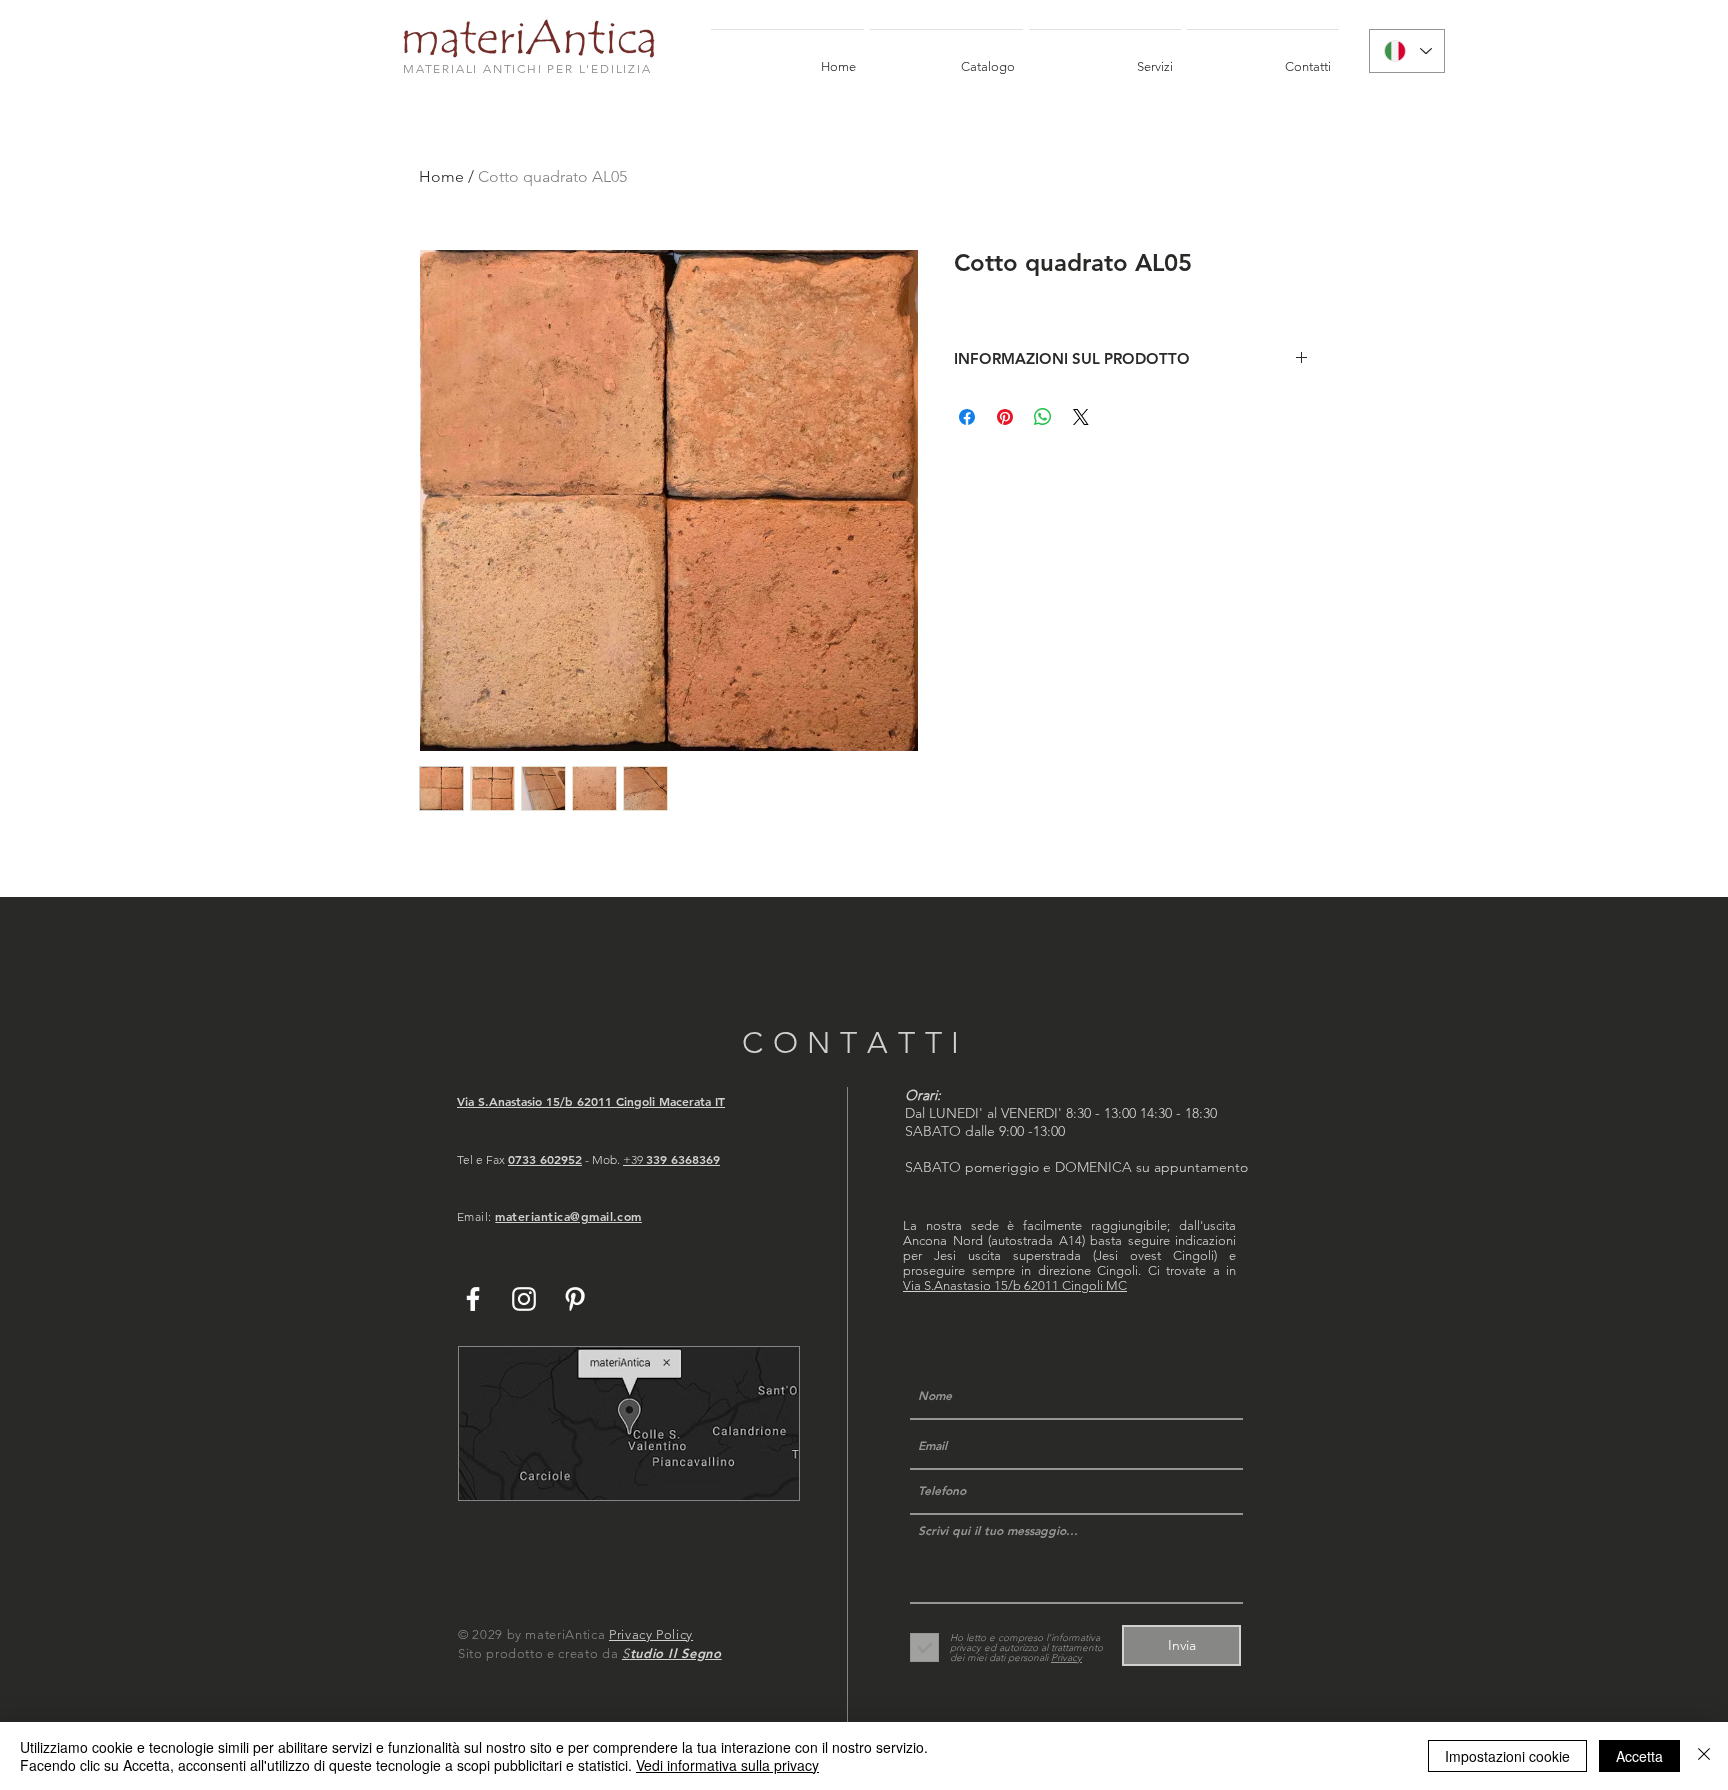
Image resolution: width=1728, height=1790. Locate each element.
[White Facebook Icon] (473, 1299)
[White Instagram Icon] (524, 1299)
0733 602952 (545, 1159)
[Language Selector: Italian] (1407, 51)
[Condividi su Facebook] (967, 417)
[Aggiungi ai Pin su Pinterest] (1005, 417)
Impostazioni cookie (1507, 1756)
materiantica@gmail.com (568, 1216)
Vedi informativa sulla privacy (727, 1765)
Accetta (1639, 1756)
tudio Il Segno (676, 1653)
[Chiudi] (1704, 1756)
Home (441, 176)
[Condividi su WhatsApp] (1043, 417)
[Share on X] (1081, 417)
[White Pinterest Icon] (575, 1299)
